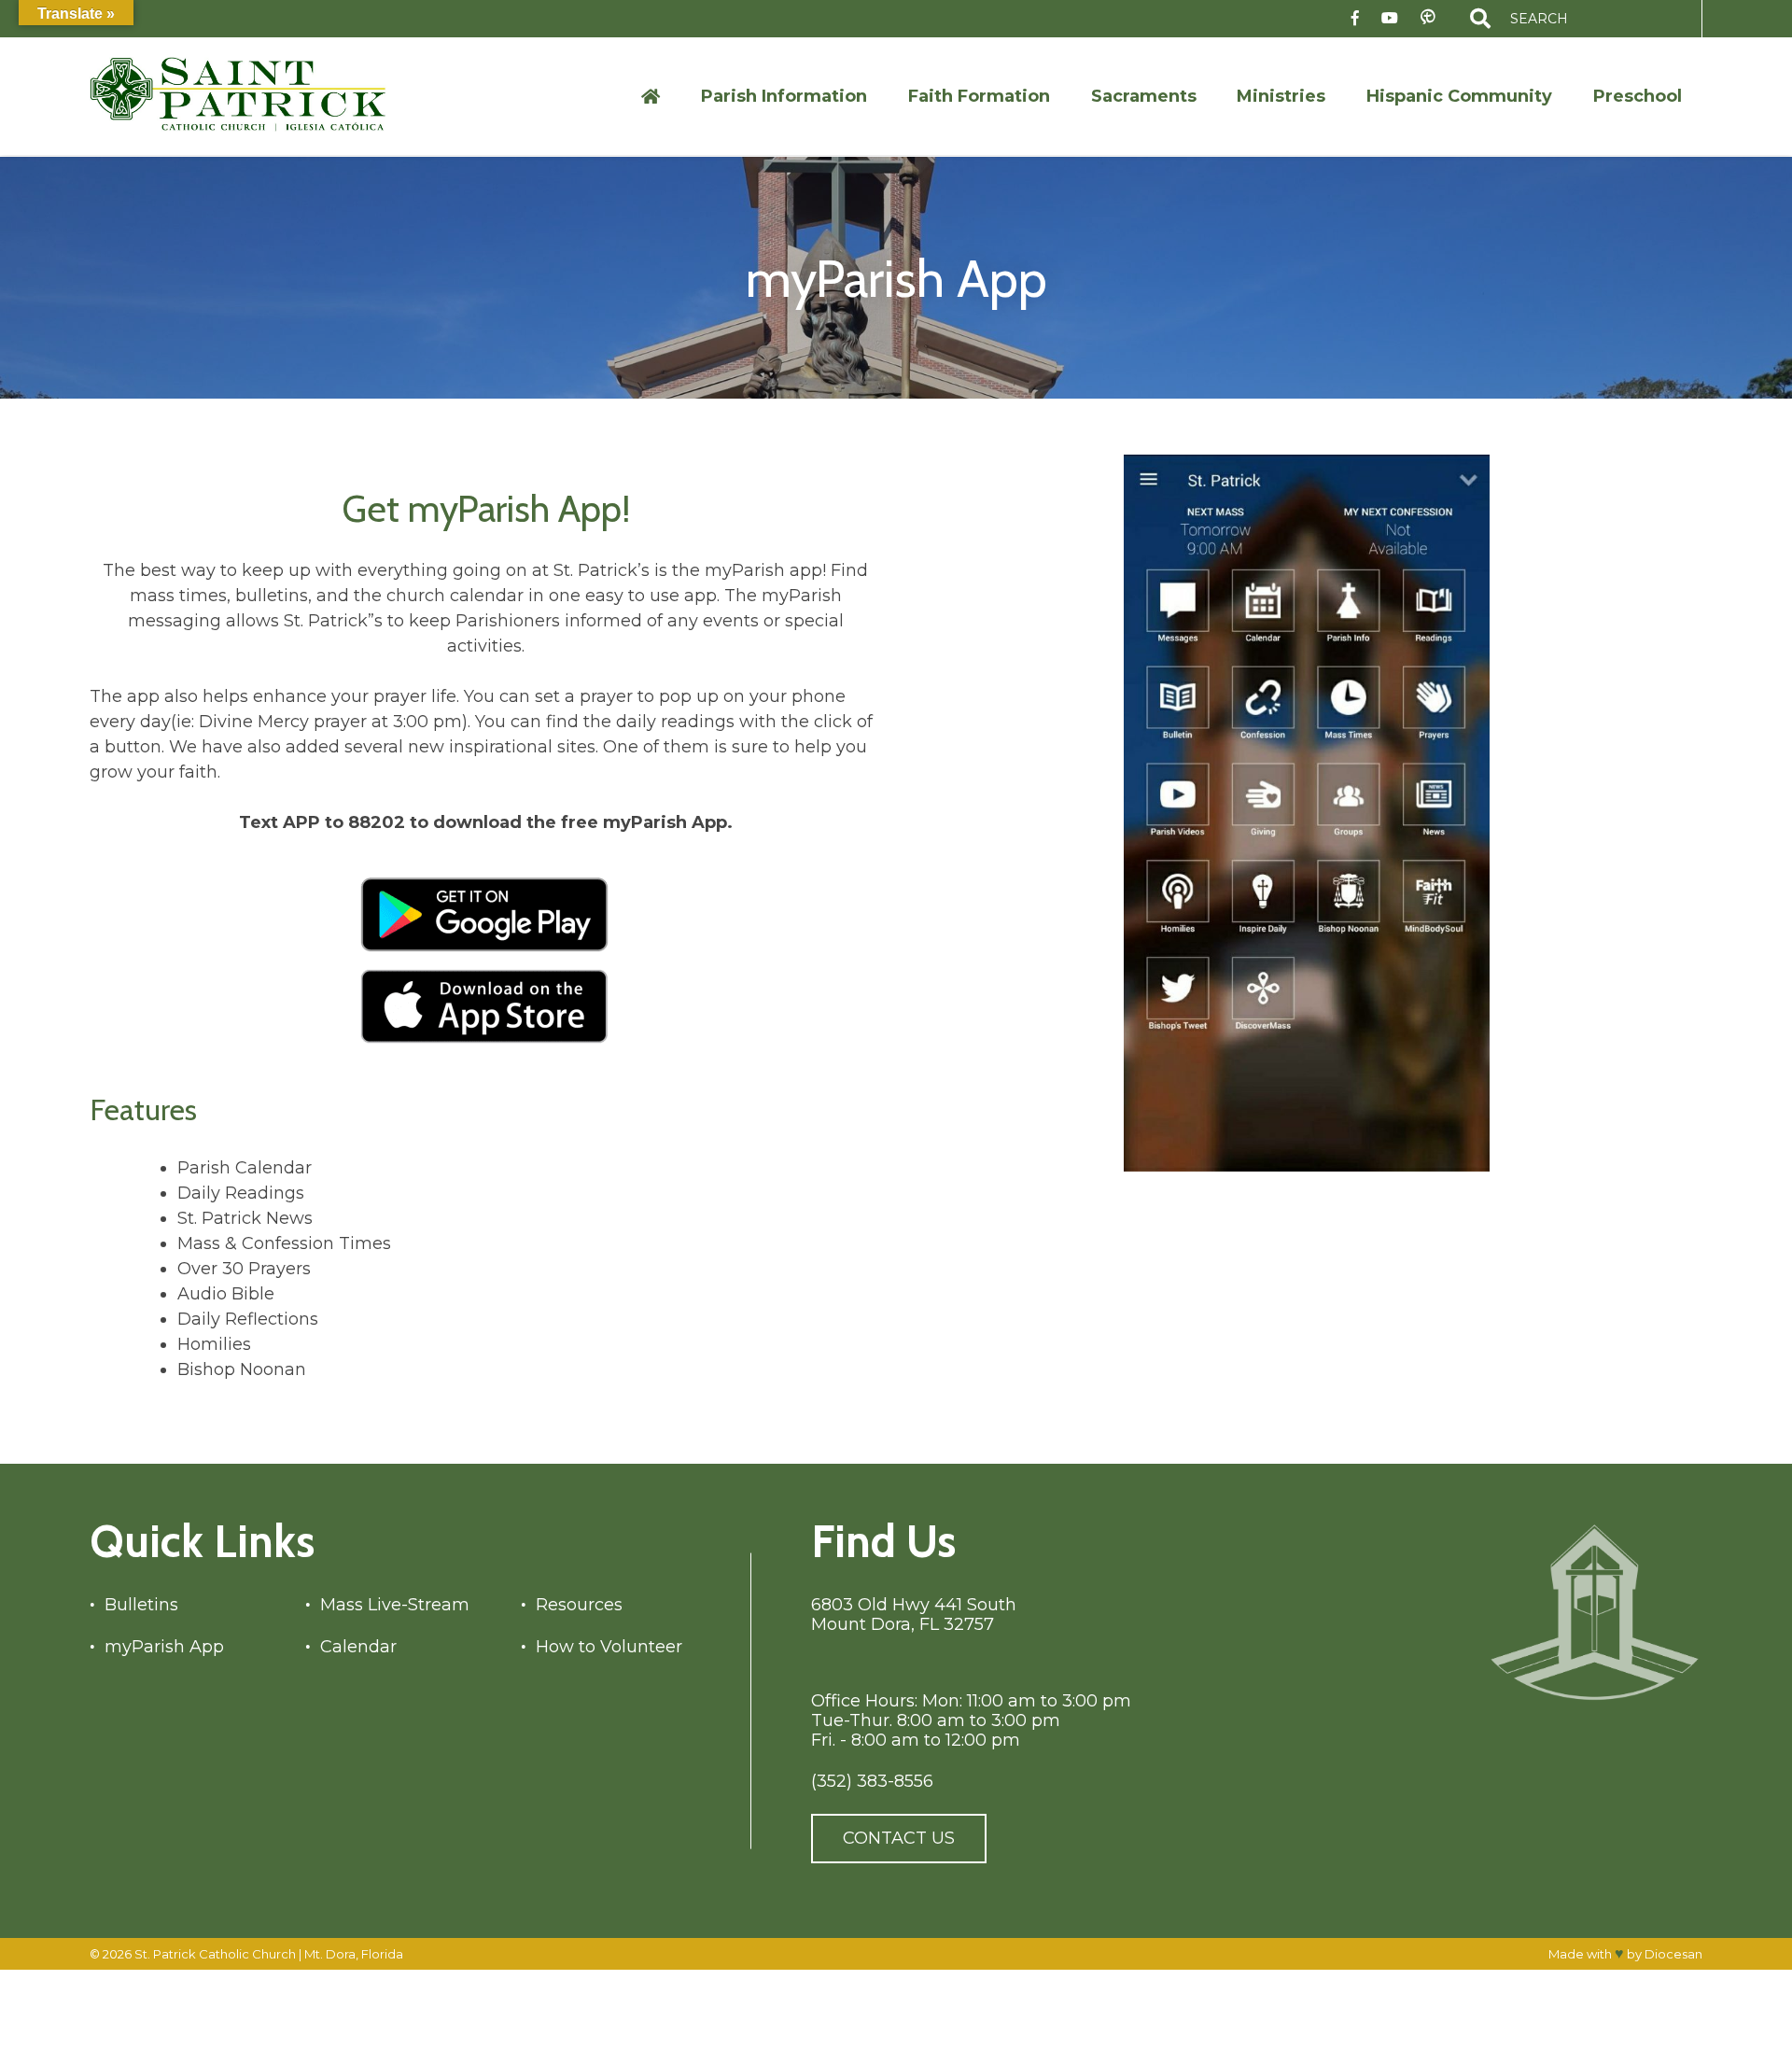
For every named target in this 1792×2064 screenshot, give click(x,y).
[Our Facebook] (1355, 19)
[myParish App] (1428, 18)
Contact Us (899, 1838)
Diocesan (1673, 1954)
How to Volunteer (609, 1647)
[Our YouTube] (1390, 19)
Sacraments (1144, 96)
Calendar (358, 1647)
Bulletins (141, 1605)
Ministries (1281, 96)
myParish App (164, 1647)
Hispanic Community (1459, 96)
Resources (579, 1605)
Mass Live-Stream (395, 1605)
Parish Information (784, 96)
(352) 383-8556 (872, 1782)
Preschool (1638, 96)
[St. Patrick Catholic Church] (253, 96)
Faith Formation (979, 96)
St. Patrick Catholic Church (215, 1954)
